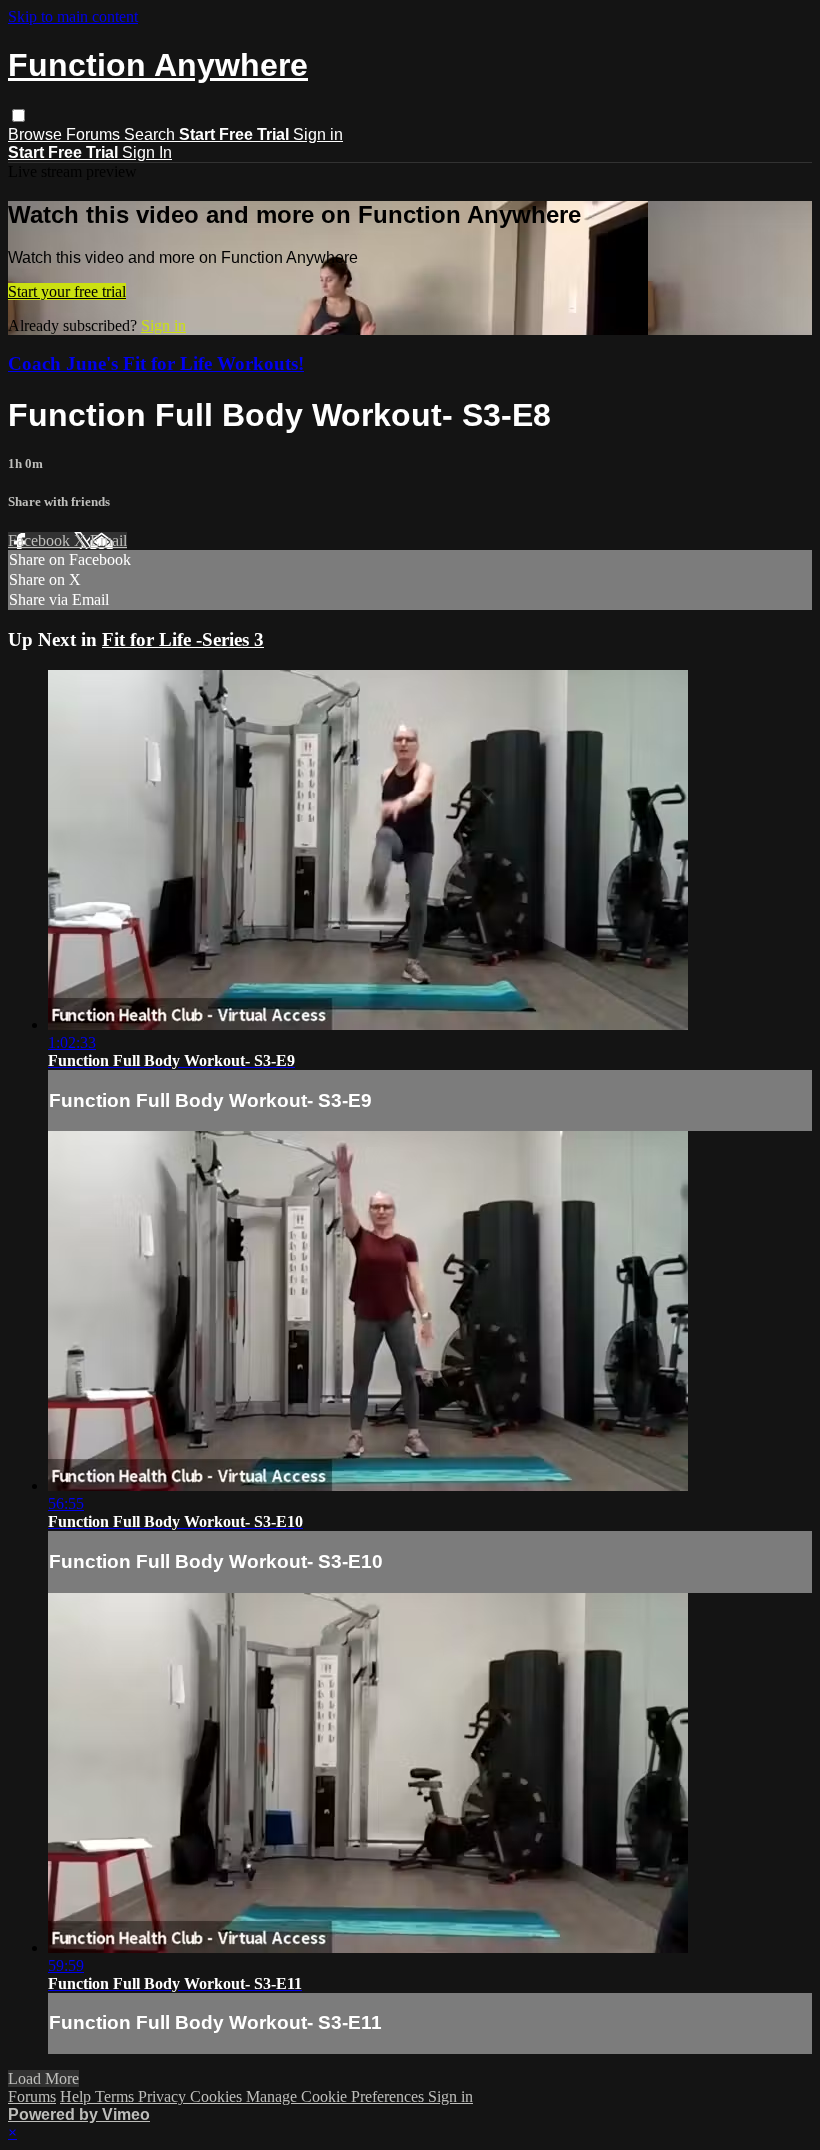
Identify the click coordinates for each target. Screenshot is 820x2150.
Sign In (147, 152)
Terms (116, 2096)
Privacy (164, 2096)
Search (151, 134)
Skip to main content (73, 16)
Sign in (318, 134)
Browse (37, 134)
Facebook (41, 540)
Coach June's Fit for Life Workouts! (156, 363)
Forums (95, 134)
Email (108, 540)
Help (77, 2096)
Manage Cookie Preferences (337, 2096)
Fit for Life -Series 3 (183, 639)
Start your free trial (67, 291)
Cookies (218, 2096)
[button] (18, 115)
